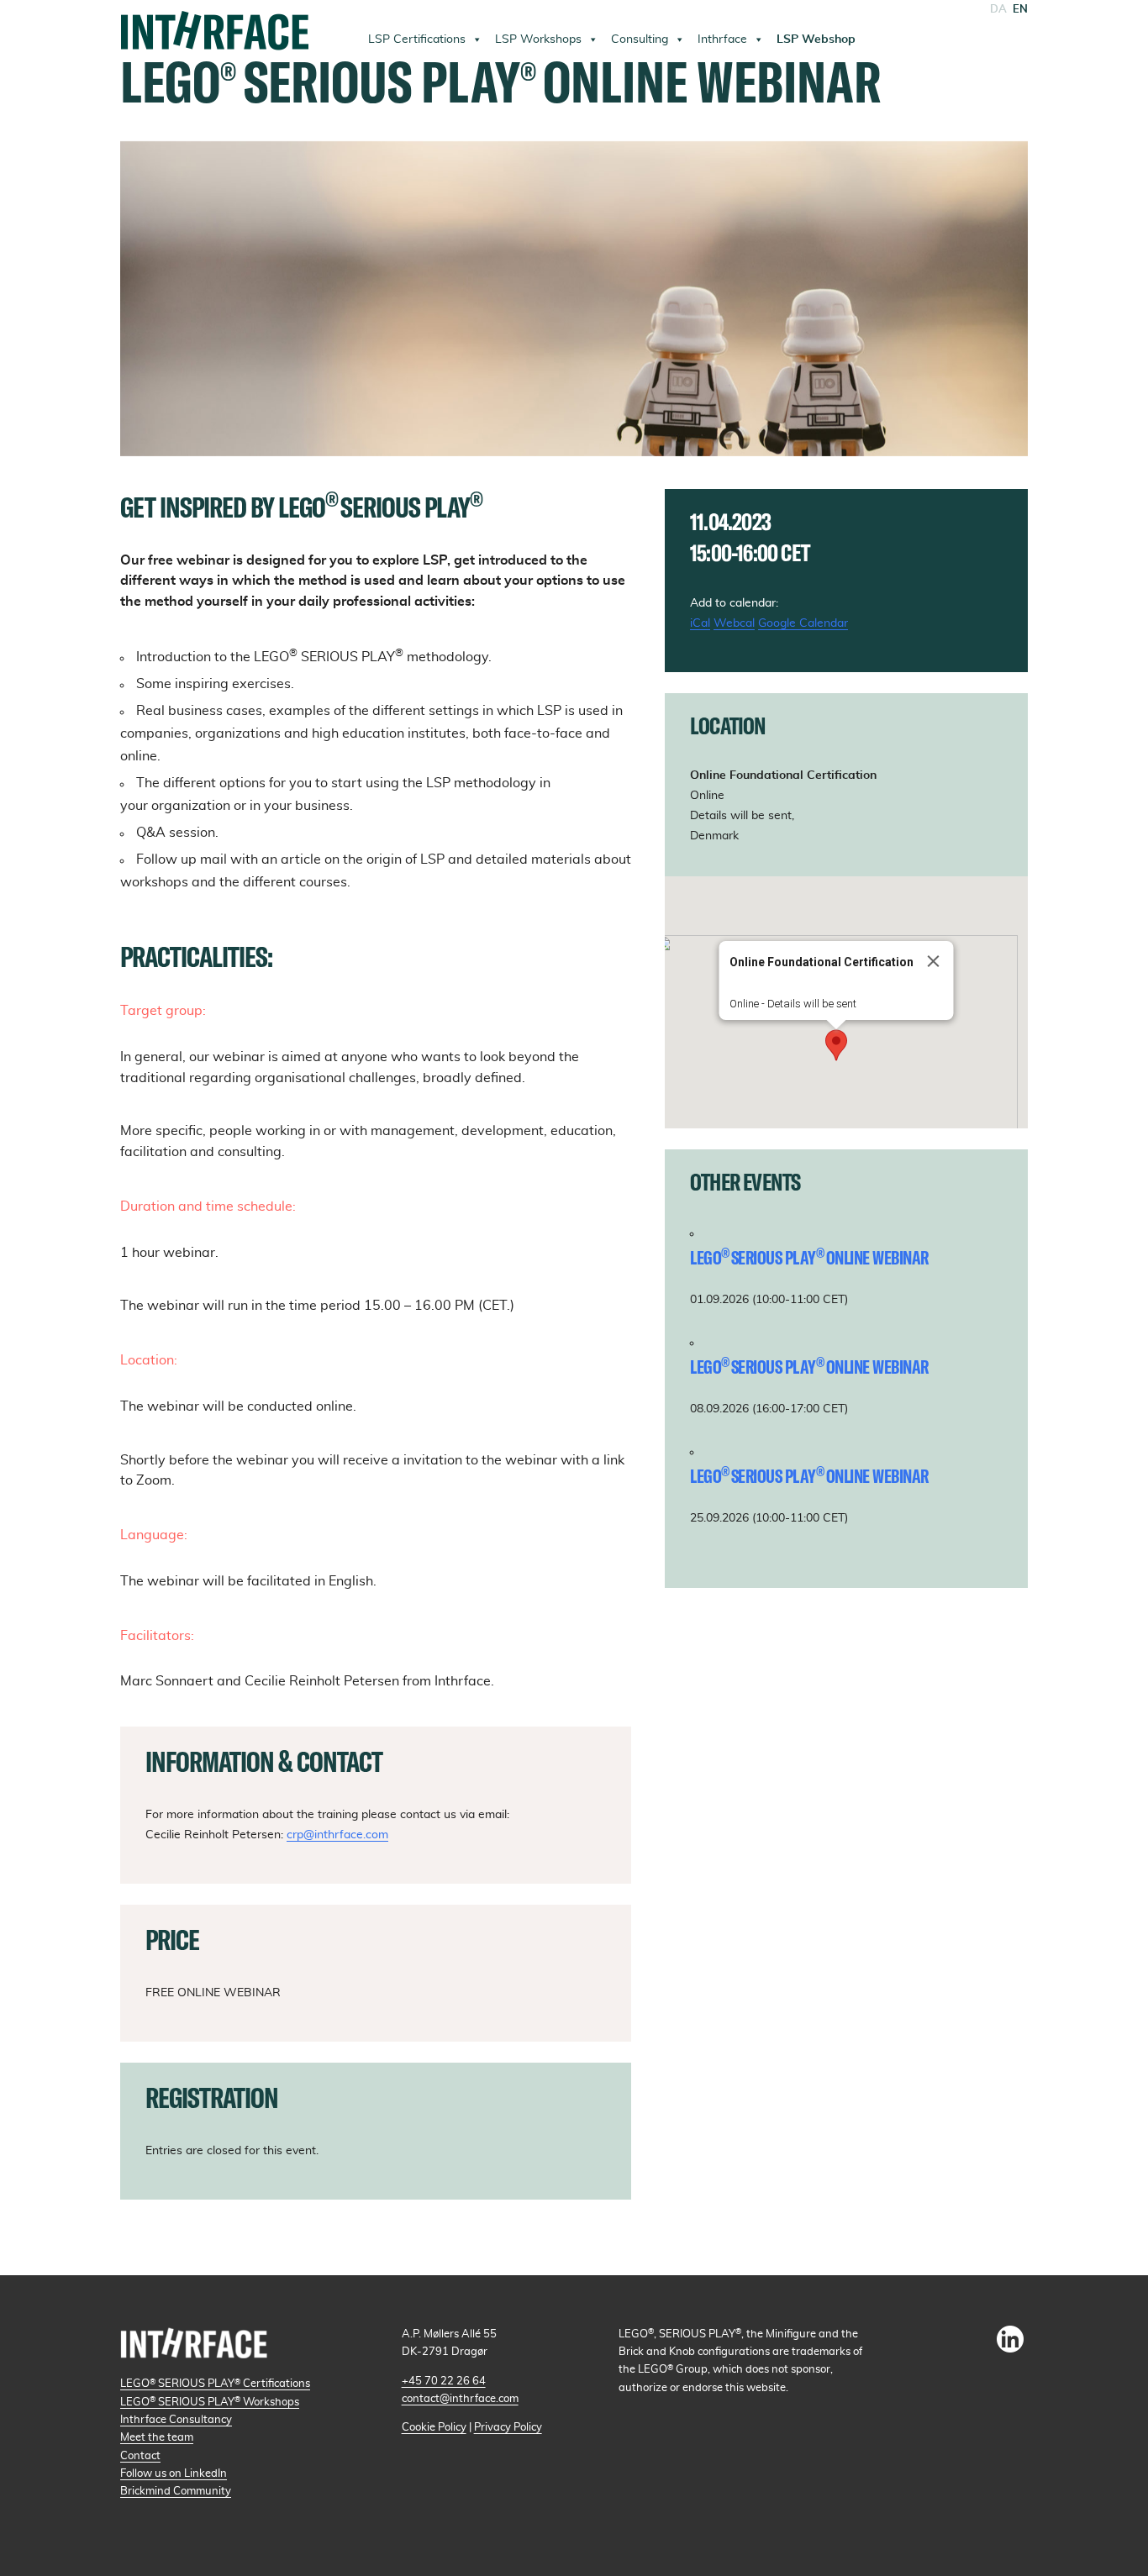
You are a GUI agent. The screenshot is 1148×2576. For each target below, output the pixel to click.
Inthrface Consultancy (176, 2420)
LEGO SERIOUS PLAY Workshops (210, 2402)
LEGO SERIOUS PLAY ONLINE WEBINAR (809, 1258)
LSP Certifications (417, 39)
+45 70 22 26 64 (444, 2381)
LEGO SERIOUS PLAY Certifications (215, 2384)
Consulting (640, 39)
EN (1020, 10)
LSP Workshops (538, 39)
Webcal (734, 623)
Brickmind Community (176, 2491)
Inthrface (722, 39)
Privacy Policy (508, 2427)
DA (998, 10)
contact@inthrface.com (460, 2399)
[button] (836, 1045)
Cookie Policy (434, 2427)
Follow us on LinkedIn (174, 2473)
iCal (700, 623)
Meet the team (157, 2437)
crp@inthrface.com (337, 1835)
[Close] (934, 961)
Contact (140, 2456)
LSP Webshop (816, 39)
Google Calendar (803, 623)
